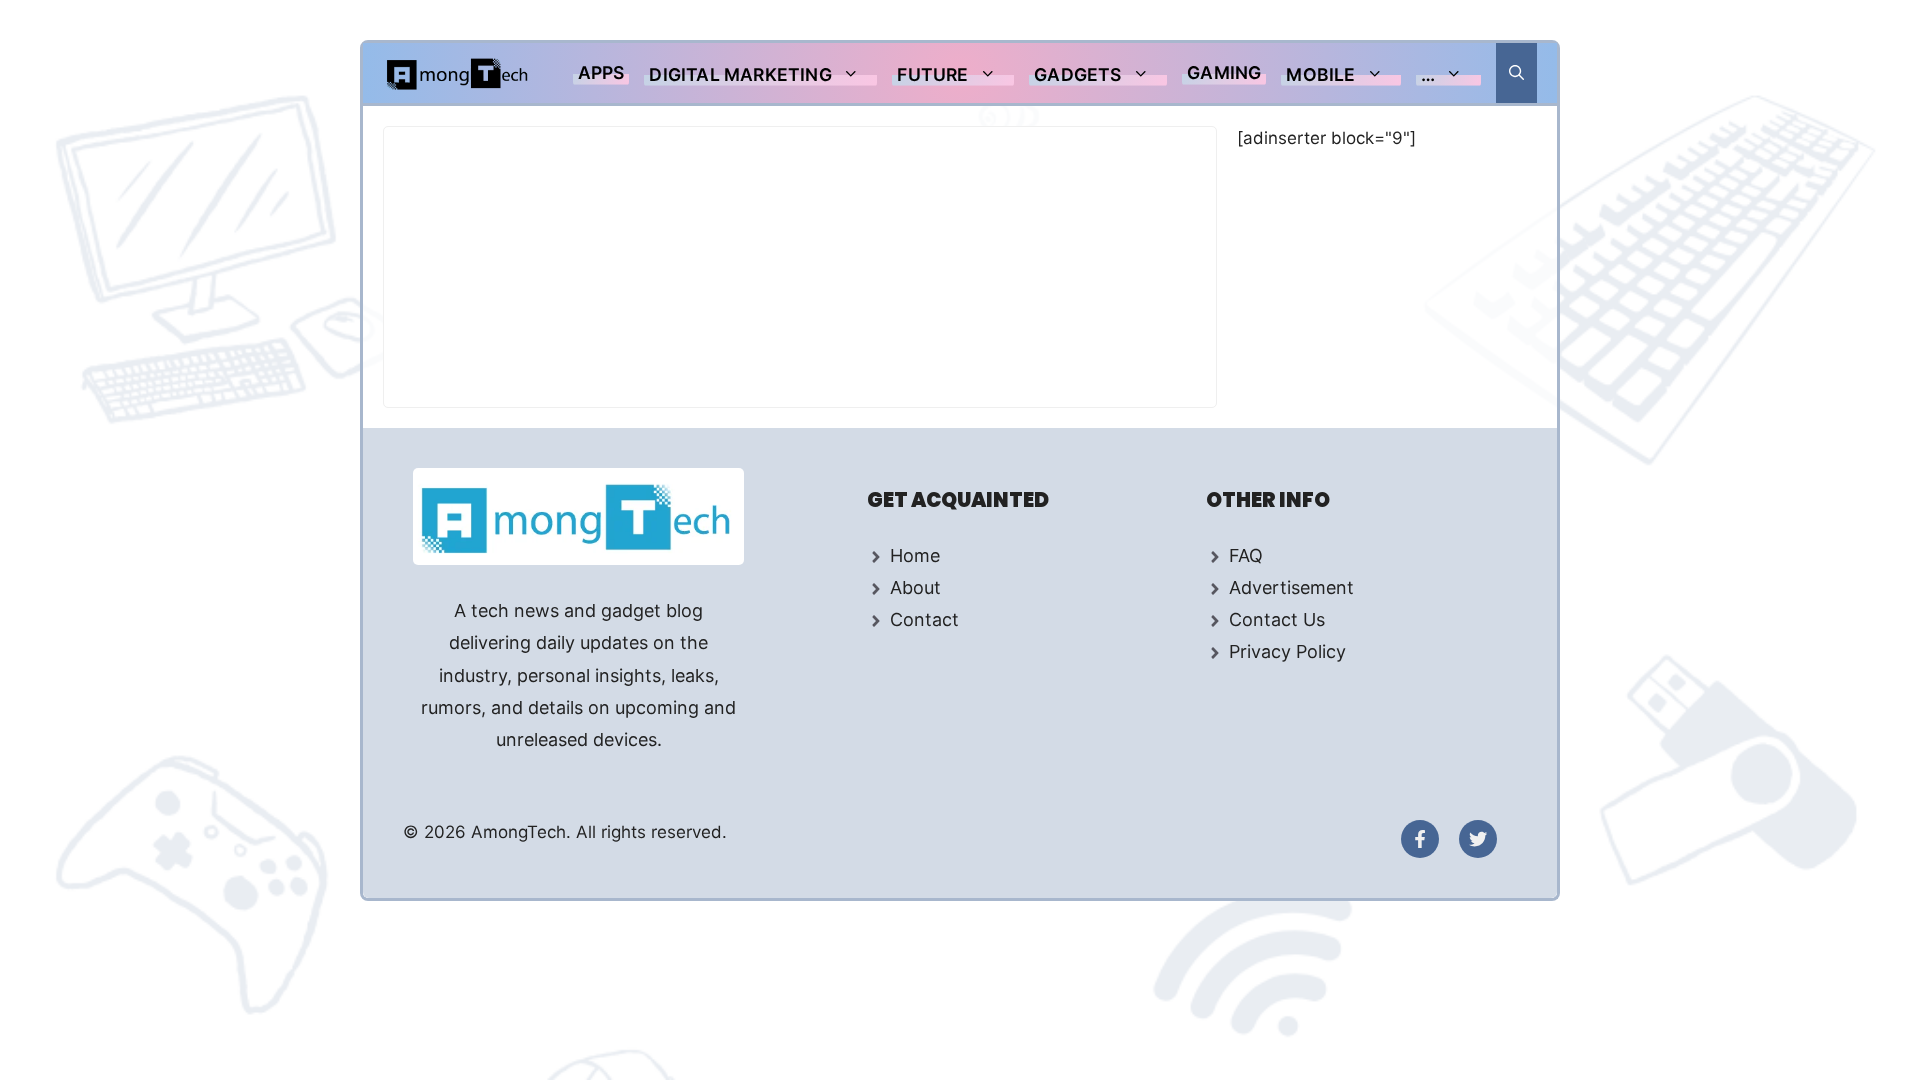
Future (932, 74)
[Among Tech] (458, 73)
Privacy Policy (1287, 651)
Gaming (1224, 72)
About (915, 587)
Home (915, 555)
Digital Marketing (740, 74)
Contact (924, 619)
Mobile (1320, 74)
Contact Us (1277, 619)
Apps (601, 72)
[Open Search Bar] (1516, 73)
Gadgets (1077, 74)
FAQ (1246, 555)
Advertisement (1291, 587)
